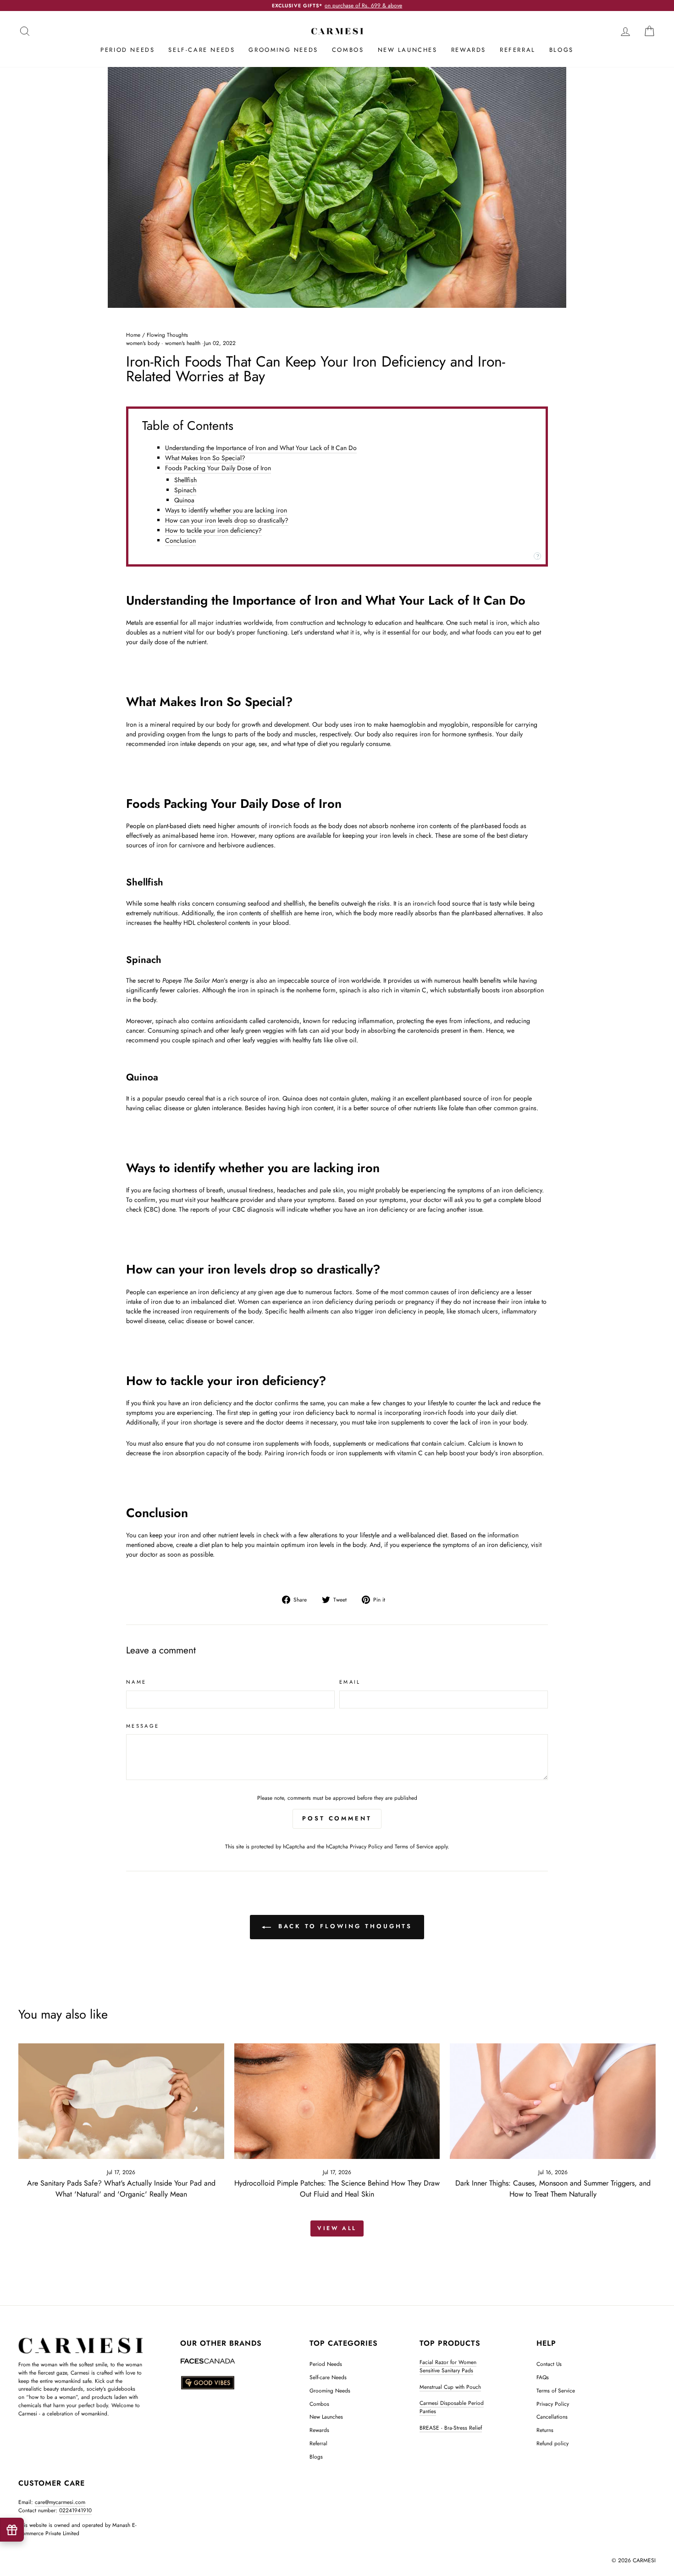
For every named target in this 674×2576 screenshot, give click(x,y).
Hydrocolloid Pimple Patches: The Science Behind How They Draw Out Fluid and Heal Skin (337, 2189)
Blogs (561, 50)
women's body (143, 343)
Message (143, 1726)
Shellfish (185, 480)
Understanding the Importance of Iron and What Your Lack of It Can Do (261, 448)
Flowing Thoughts (167, 335)
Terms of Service (414, 1846)
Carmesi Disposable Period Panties (452, 2407)
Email (350, 1682)
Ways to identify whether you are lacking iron (226, 510)
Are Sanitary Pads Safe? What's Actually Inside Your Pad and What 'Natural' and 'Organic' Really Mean (121, 2189)
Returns (545, 2430)
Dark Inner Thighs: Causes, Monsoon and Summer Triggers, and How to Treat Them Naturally (553, 2189)
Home (133, 335)
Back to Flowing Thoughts (344, 1926)
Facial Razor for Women (448, 2362)
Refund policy (552, 2443)
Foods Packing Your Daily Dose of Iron (218, 468)
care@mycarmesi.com (60, 2502)
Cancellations (552, 2417)
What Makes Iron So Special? (205, 458)
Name (136, 1682)
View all (337, 2228)
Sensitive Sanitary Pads (446, 2370)
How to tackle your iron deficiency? (213, 530)
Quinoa (184, 500)
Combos (348, 50)
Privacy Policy (366, 1846)
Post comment (337, 1818)
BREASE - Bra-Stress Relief (451, 2428)
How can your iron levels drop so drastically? (227, 520)
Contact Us (549, 2364)
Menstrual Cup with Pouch (450, 2387)
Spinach (185, 490)
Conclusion (180, 540)
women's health (183, 343)
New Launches (408, 50)
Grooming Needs (283, 50)
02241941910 (75, 2510)
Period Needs (127, 50)
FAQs (543, 2377)
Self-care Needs (202, 50)
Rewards (469, 50)
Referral (518, 50)
